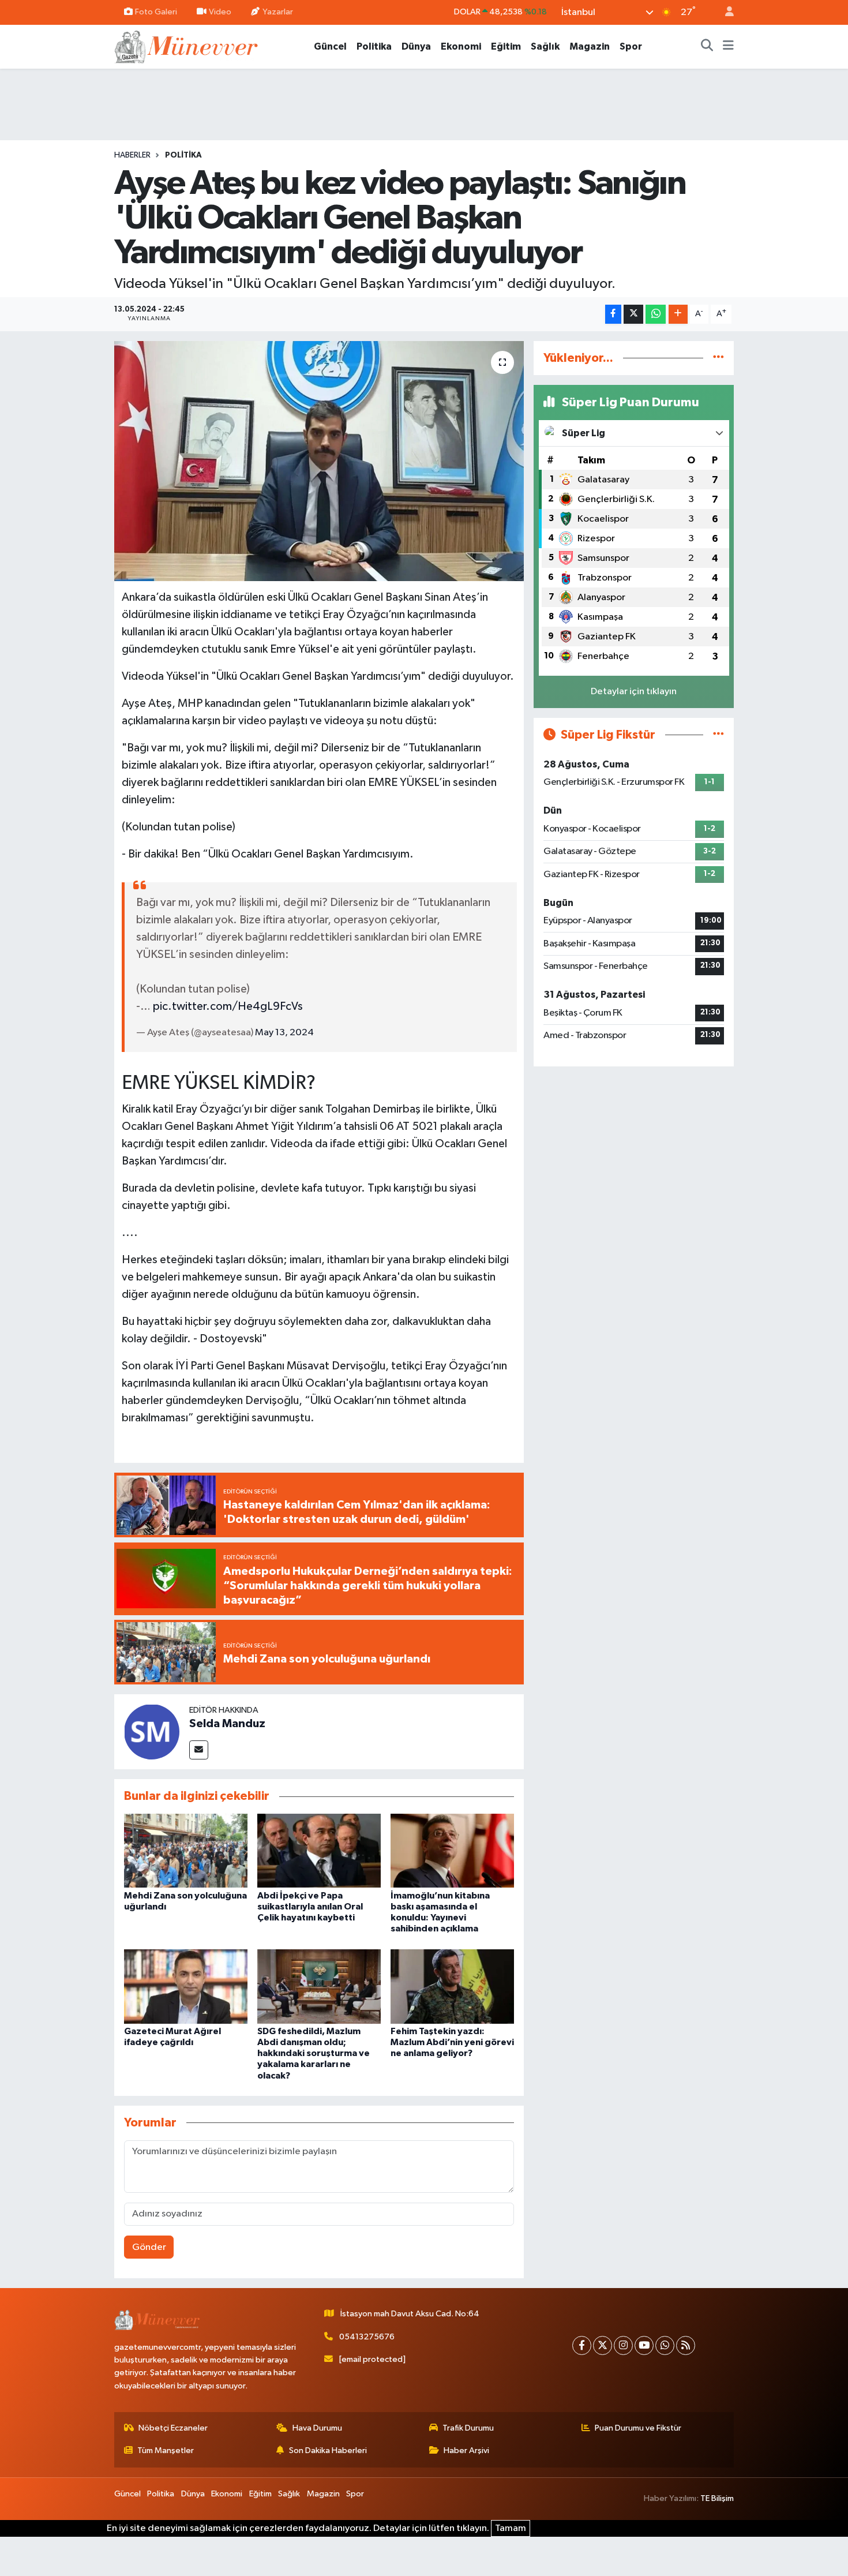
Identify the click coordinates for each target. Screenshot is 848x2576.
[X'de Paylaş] (633, 314)
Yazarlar (278, 12)
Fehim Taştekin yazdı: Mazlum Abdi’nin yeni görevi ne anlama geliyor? (452, 2042)
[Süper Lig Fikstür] (718, 735)
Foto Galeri (156, 12)
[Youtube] (644, 2345)
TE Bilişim (717, 2498)
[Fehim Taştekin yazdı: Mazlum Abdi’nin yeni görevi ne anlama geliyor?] (452, 1986)
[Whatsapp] (665, 2345)
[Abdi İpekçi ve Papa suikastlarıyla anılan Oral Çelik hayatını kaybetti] (319, 1850)
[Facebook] (582, 2345)
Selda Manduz (227, 1724)
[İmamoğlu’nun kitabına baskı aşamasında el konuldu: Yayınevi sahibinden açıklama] (452, 1850)
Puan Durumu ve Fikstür (638, 2428)
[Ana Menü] (728, 47)
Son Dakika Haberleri (328, 2450)
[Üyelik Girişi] (725, 12)
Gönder (149, 2247)
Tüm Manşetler (166, 2450)
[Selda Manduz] (152, 1731)
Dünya (416, 46)
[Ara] (707, 47)
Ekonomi (461, 46)
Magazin (590, 46)
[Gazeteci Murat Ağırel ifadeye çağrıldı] (186, 1986)
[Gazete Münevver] (187, 46)
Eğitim (506, 46)
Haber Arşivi (466, 2450)
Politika (374, 46)
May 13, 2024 (284, 1033)
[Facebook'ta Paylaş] (613, 314)
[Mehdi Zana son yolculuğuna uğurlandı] (186, 1850)
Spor (631, 46)
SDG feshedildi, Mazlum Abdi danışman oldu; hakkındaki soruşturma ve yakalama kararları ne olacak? (314, 2053)
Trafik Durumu (468, 2428)
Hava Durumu (317, 2428)
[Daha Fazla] (678, 314)
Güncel (330, 46)
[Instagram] (623, 2345)
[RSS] (686, 2345)
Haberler (132, 155)
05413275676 (367, 2337)
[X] (603, 2345)
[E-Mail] (199, 1750)
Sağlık (545, 46)
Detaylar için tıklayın (634, 692)
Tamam (511, 2528)
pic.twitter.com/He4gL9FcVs (228, 1006)
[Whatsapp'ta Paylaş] (656, 314)
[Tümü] (718, 358)
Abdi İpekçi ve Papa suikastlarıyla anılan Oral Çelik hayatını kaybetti (310, 1907)
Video (220, 12)
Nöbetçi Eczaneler (173, 2428)
